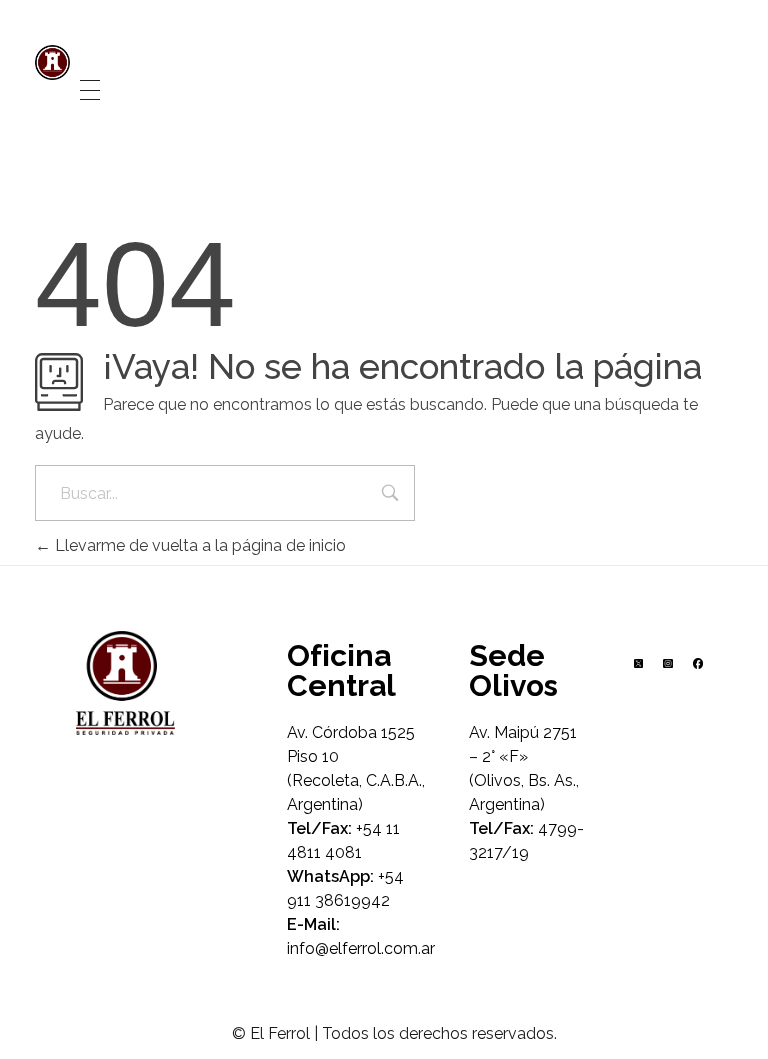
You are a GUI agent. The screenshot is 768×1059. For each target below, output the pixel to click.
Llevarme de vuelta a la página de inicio (198, 545)
